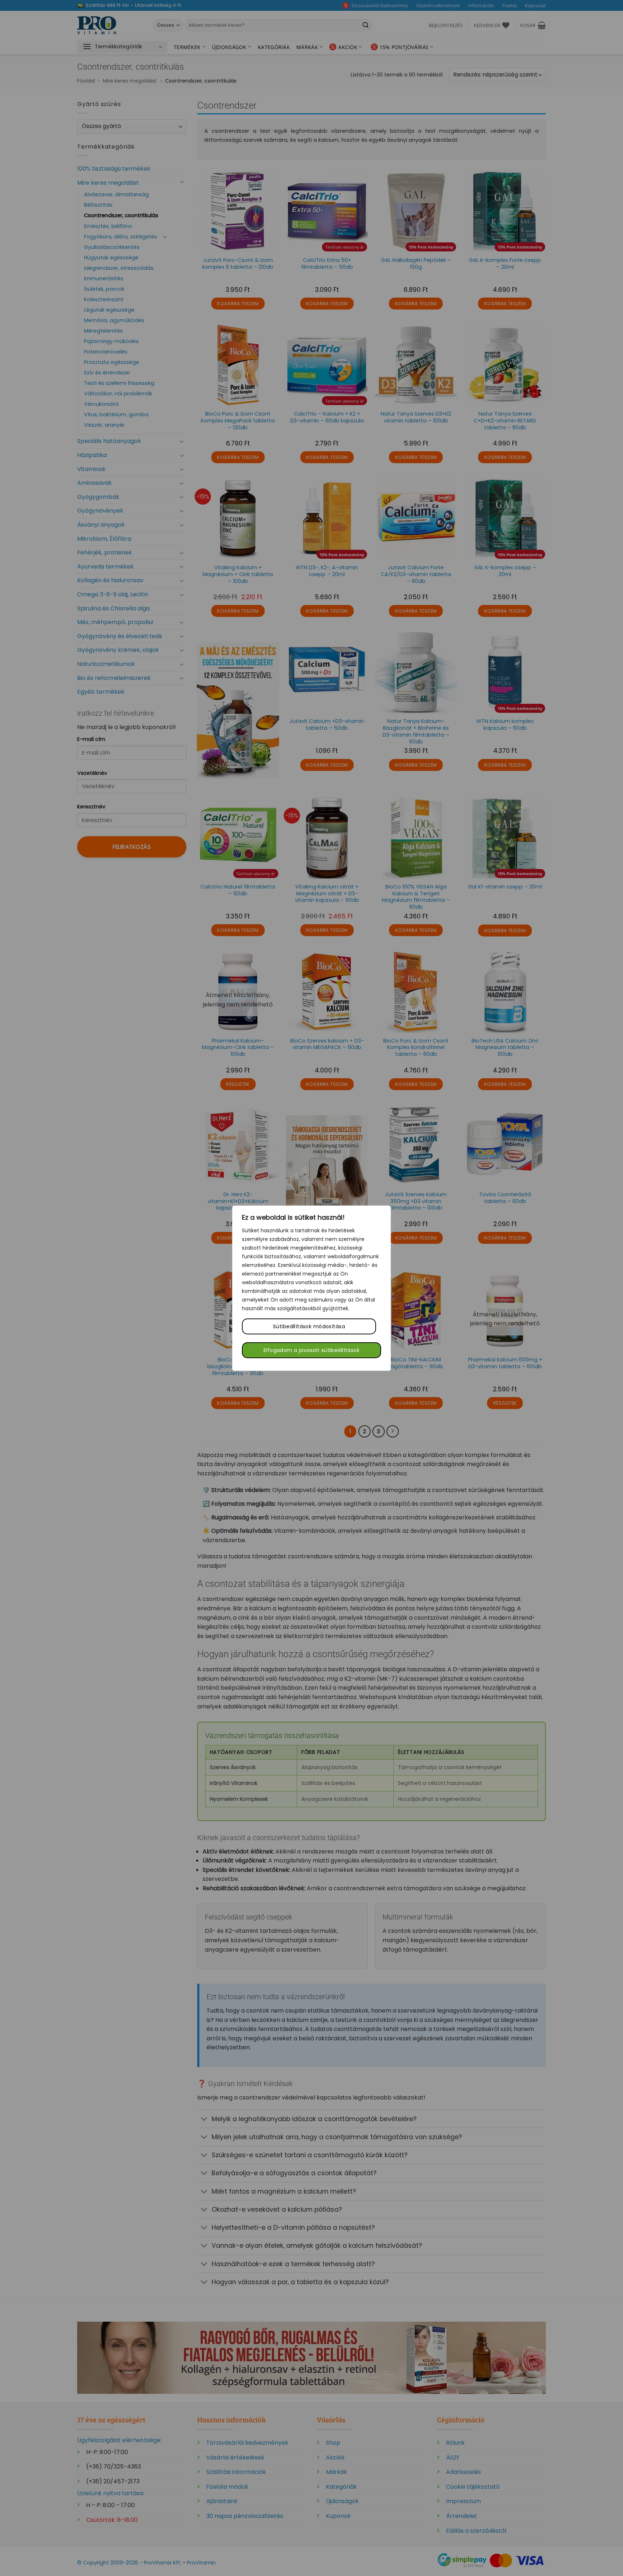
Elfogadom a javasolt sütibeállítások (311, 1350)
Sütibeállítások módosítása (309, 1326)
